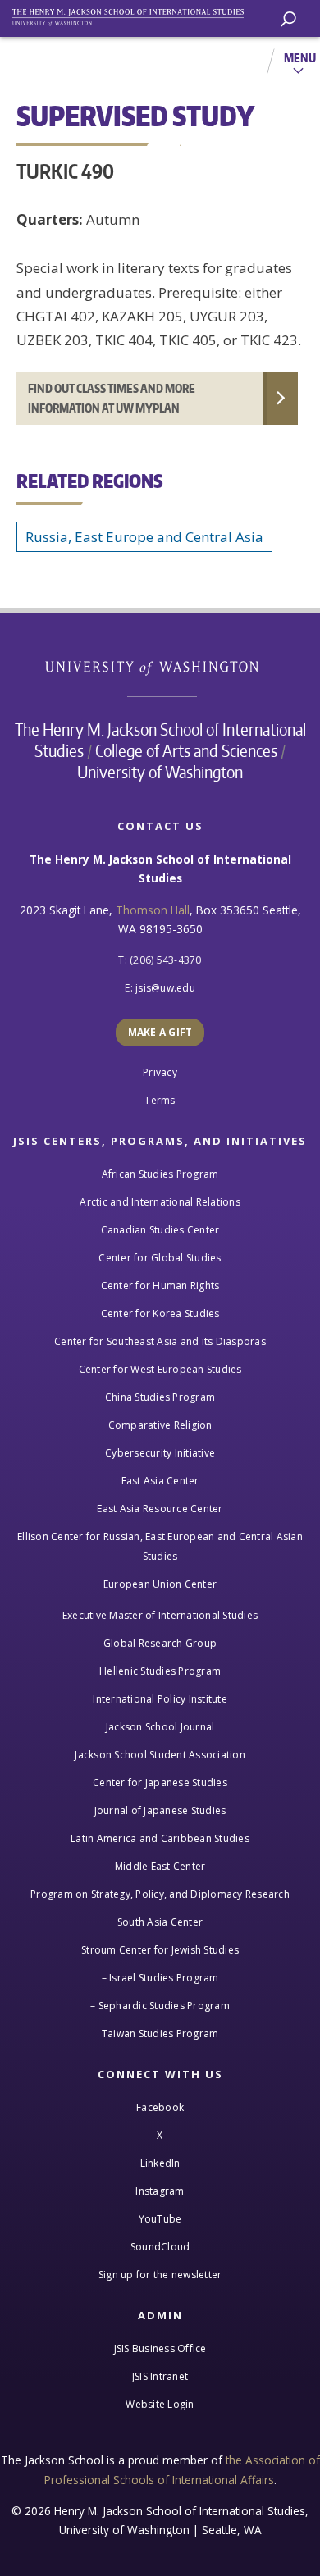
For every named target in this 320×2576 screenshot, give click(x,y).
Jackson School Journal (160, 1727)
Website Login (160, 2404)
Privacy (160, 1072)
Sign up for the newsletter (160, 2275)
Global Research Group (160, 1643)
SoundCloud (160, 2247)
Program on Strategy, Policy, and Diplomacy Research (160, 1894)
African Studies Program (160, 1174)
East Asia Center (160, 1481)
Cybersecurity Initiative (160, 1453)
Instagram (160, 2191)
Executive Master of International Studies (160, 1615)
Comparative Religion (160, 1425)
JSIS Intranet (160, 2376)
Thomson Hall (153, 910)
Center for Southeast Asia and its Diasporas (160, 1341)
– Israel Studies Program (160, 1978)
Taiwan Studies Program (160, 2033)
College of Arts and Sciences (186, 750)
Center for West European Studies (160, 1369)
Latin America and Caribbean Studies (160, 1838)
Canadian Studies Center (160, 1230)
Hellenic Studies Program (160, 1671)
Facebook (160, 2107)
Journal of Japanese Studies (160, 1810)
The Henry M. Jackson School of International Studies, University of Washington (135, 14)
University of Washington (160, 666)
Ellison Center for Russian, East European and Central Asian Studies (160, 1546)
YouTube (160, 2219)
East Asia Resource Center (160, 1509)
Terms (160, 1100)
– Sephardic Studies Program (160, 2006)
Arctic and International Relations (160, 1202)
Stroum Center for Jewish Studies (160, 1950)
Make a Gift (160, 1032)
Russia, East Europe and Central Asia (144, 537)
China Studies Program (160, 1397)
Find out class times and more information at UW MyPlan (112, 398)
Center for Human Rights (160, 1286)
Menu (300, 57)
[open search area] (288, 19)
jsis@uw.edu (165, 988)
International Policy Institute (160, 1699)
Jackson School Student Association (160, 1755)
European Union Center (160, 1584)
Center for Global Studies (160, 1258)
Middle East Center (160, 1866)
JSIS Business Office (160, 2348)
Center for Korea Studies (160, 1313)
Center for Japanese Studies (160, 1783)
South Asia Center (160, 1922)
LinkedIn (160, 2163)
